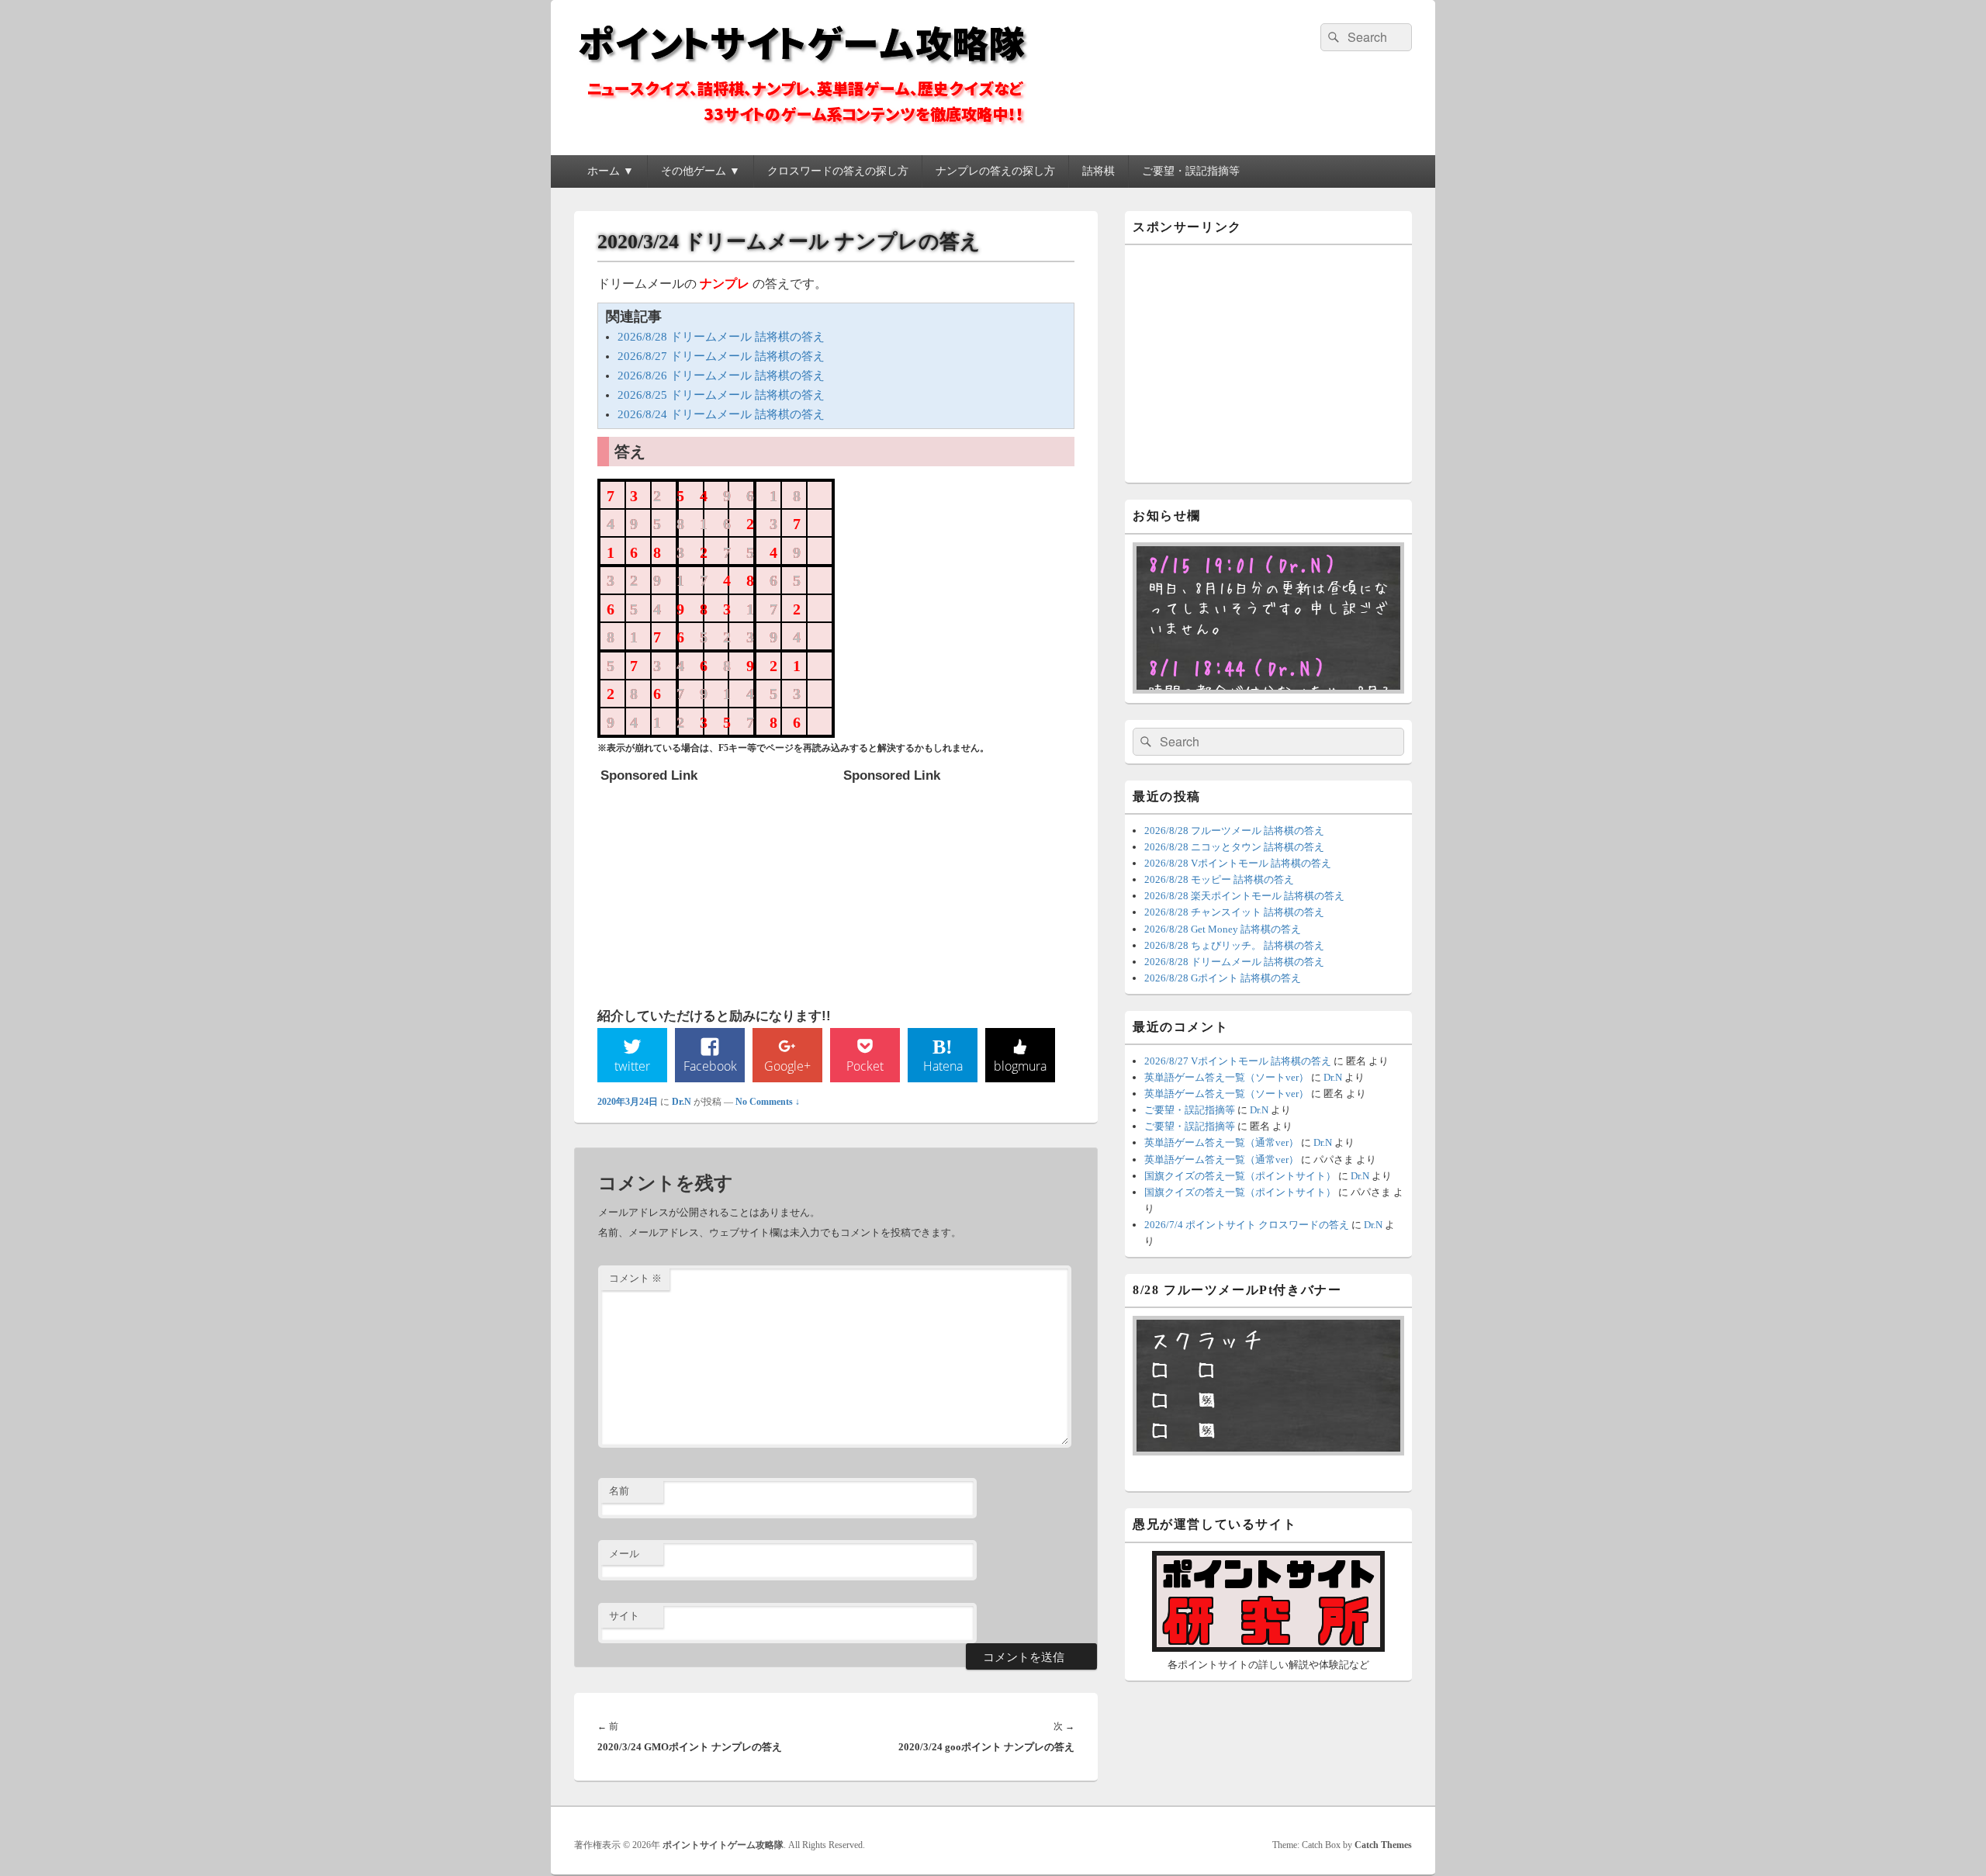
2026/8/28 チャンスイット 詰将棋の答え (1234, 912)
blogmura (1020, 1066)
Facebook (710, 1066)
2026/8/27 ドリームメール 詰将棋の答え (721, 356)
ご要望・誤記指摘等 (1191, 171)
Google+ (787, 1066)
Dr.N (682, 1102)
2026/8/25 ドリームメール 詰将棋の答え (721, 395)
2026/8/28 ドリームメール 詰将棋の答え (721, 337)
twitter (632, 1066)
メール (624, 1554)
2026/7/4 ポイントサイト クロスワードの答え (1247, 1225)
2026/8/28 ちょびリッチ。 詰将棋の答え (1234, 945)
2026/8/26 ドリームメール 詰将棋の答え (721, 376)
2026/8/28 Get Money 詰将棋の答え (1223, 929)
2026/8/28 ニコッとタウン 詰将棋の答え (1234, 847)
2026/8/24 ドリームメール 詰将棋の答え (721, 414)
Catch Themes (1383, 1845)
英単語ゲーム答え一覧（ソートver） (1227, 1077)
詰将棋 (1099, 171)
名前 (619, 1491)
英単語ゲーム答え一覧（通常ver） (1221, 1142)
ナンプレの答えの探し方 (995, 171)
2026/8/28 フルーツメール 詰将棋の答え (1234, 831)
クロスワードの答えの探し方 (838, 171)
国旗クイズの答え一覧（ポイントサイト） (1240, 1176)
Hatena (943, 1066)
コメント (635, 1278)
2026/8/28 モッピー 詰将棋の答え (1219, 879)
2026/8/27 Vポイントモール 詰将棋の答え (1238, 1061)
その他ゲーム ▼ (701, 171)
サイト (624, 1616)
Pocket (865, 1066)
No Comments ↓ (768, 1102)
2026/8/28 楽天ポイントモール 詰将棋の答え (1244, 896)
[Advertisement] (717, 888)
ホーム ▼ (611, 171)
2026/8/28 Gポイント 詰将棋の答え (1223, 978)
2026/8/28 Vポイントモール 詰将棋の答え (1238, 863)
